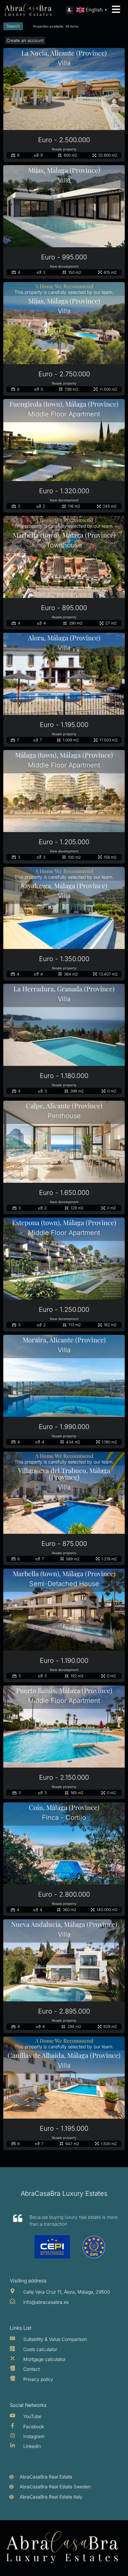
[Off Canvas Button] (116, 10)
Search (13, 26)
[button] (69, 10)
